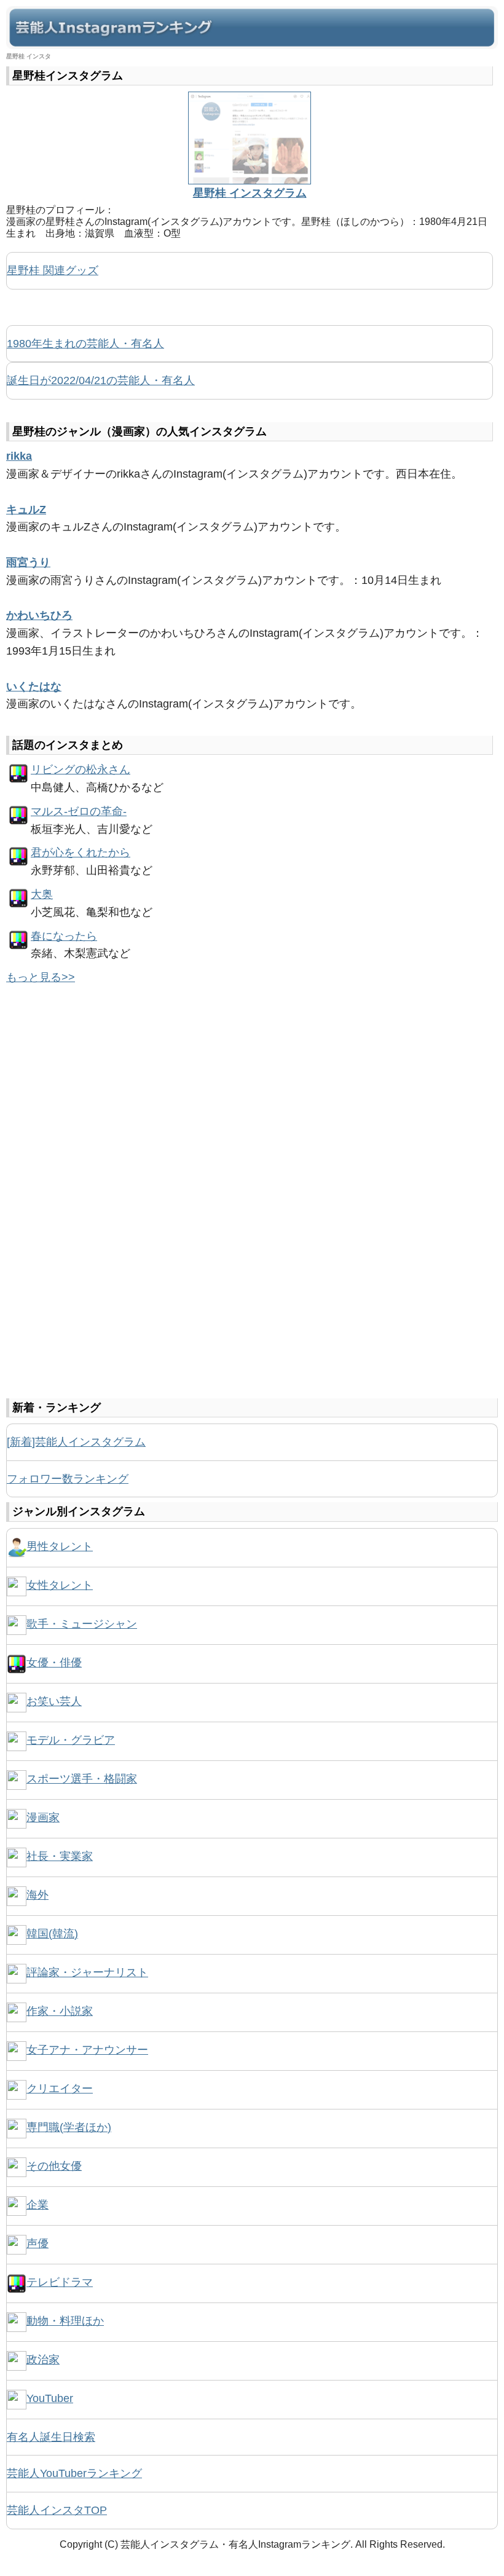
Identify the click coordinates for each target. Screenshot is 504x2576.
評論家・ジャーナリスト (87, 1972)
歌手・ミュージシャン (82, 1624)
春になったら (64, 936)
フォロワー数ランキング (68, 1479)
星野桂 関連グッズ (53, 270)
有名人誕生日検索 (51, 2437)
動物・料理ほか (65, 2321)
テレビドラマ (60, 2282)
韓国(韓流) (52, 1934)
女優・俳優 (54, 1663)
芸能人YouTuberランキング (74, 2473)
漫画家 (43, 1818)
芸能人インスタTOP (57, 2510)
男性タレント (60, 1546)
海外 (37, 1895)
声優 (37, 2243)
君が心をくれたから (81, 853)
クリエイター (60, 2089)
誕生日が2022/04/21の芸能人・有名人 (101, 380)
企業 (37, 2205)
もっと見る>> (41, 977)
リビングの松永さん (81, 770)
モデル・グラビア (71, 1740)
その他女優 (54, 2166)
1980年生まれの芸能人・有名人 (85, 344)
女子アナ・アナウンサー (87, 2050)
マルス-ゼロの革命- (79, 811)
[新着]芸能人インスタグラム (76, 1442)
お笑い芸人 (54, 1701)
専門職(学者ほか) (69, 2127)
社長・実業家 (60, 1856)
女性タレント (60, 1585)
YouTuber (50, 2398)
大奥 (42, 894)
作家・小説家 (60, 2011)
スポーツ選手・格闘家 (82, 1779)
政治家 (43, 2360)
